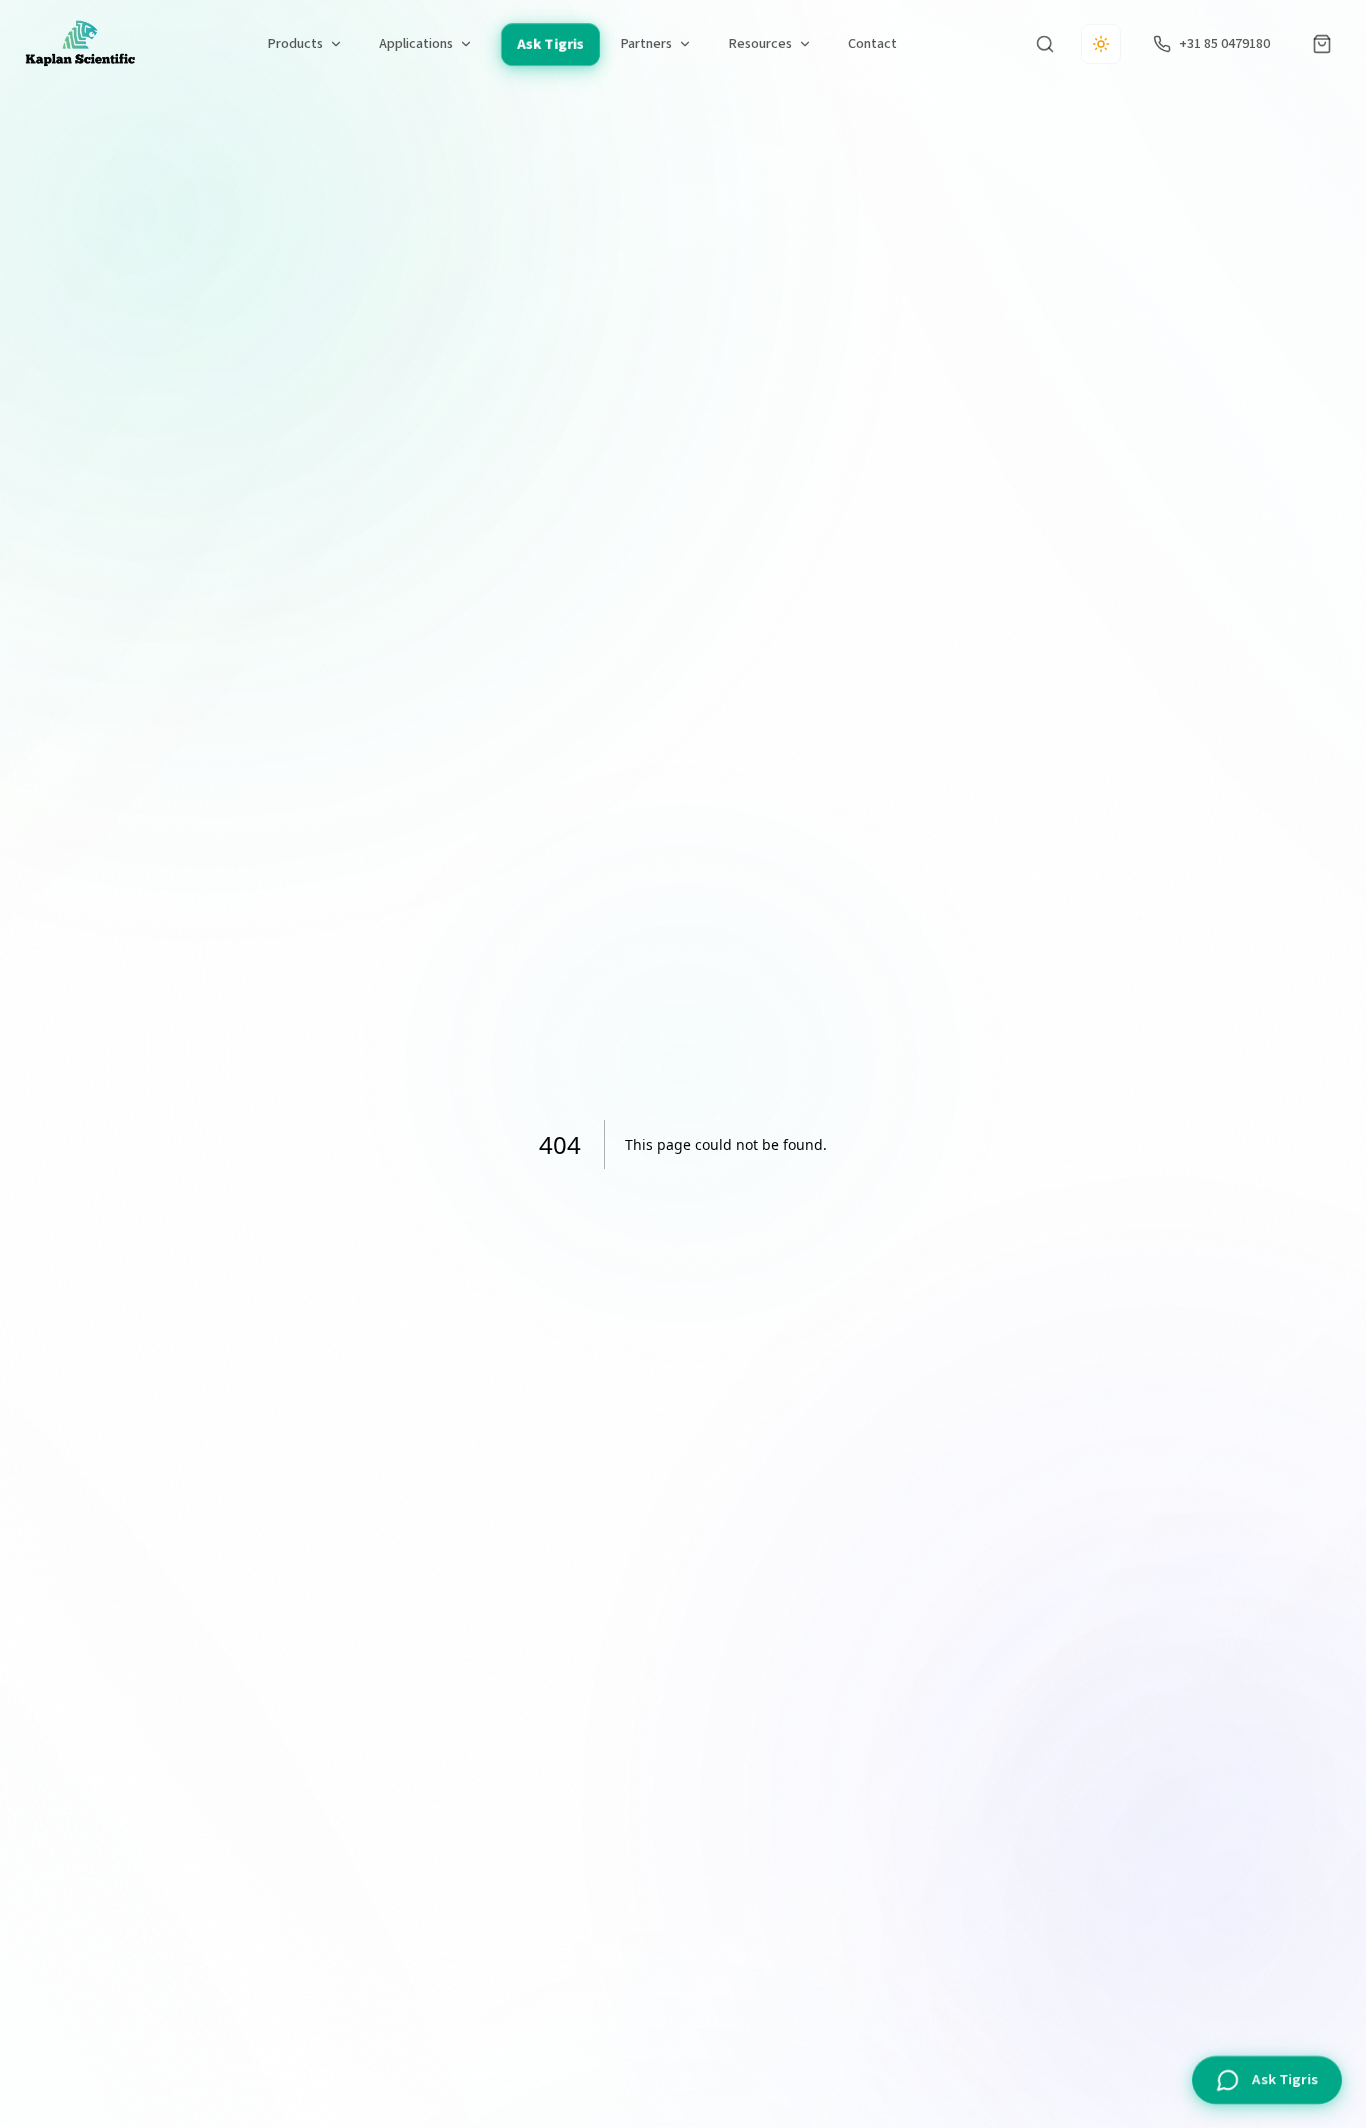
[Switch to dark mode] (1101, 44)
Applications (416, 43)
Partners (646, 43)
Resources (760, 43)
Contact (872, 43)
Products (295, 43)
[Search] (1045, 44)
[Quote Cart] (1322, 44)
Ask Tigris (549, 43)
